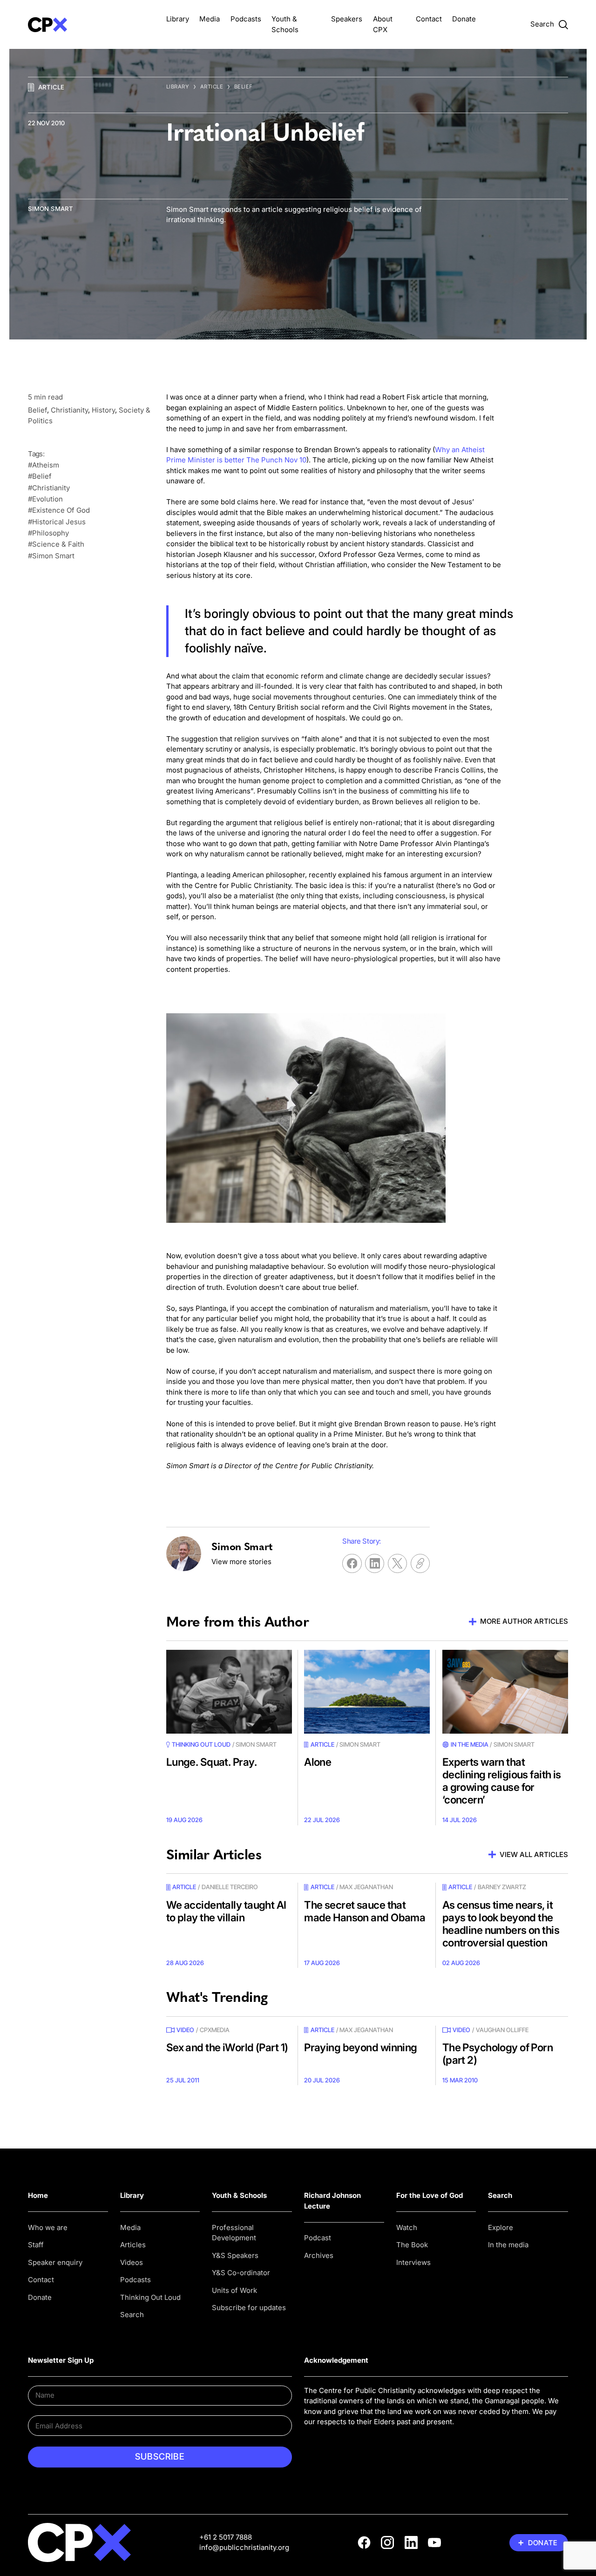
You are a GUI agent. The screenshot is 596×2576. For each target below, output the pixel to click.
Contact (429, 19)
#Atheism (44, 465)
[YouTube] (434, 2542)
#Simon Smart (51, 556)
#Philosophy (48, 533)
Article (51, 87)
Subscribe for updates (249, 2308)
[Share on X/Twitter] (397, 1563)
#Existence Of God (59, 510)
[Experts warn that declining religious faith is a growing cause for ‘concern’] (505, 1692)
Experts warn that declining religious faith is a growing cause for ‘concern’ (502, 1781)
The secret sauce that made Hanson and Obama (365, 1911)
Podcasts (246, 19)
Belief (244, 87)
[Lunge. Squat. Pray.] (229, 1692)
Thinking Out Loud (150, 2297)
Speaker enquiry (55, 2262)
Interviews (413, 2262)
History (103, 410)
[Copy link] (420, 1563)
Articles (133, 2245)
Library (178, 19)
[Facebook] (364, 2542)
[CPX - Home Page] (91, 24)
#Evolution (45, 499)
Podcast (318, 2238)
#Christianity (49, 488)
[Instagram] (387, 2542)
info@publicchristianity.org (244, 2547)
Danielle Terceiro (230, 1887)
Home (38, 2195)
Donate (464, 19)
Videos (132, 2262)
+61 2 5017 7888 (226, 2537)
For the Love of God (430, 2195)
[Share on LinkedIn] (375, 1563)
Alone (318, 1762)
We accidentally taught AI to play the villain (226, 1911)
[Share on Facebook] (352, 1563)
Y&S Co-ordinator (241, 2273)
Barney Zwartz (502, 1887)
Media (210, 19)
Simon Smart (51, 209)
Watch (407, 2227)
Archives (319, 2255)
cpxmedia (215, 2030)
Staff (36, 2245)
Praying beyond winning (361, 2047)
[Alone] (367, 1692)
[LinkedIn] (411, 2542)
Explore (501, 2227)
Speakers (347, 19)
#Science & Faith (56, 544)
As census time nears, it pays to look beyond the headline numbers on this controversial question (501, 1924)
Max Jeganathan (366, 1887)
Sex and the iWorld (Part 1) (227, 2047)
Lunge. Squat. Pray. (211, 1762)
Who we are (48, 2227)
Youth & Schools (239, 2195)
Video (185, 2030)
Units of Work (234, 2290)
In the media (508, 2245)
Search (132, 2315)
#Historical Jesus (57, 522)
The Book (412, 2245)
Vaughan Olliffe (502, 2030)
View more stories (241, 1562)
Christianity (69, 410)
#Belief (40, 476)
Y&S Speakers (235, 2255)
